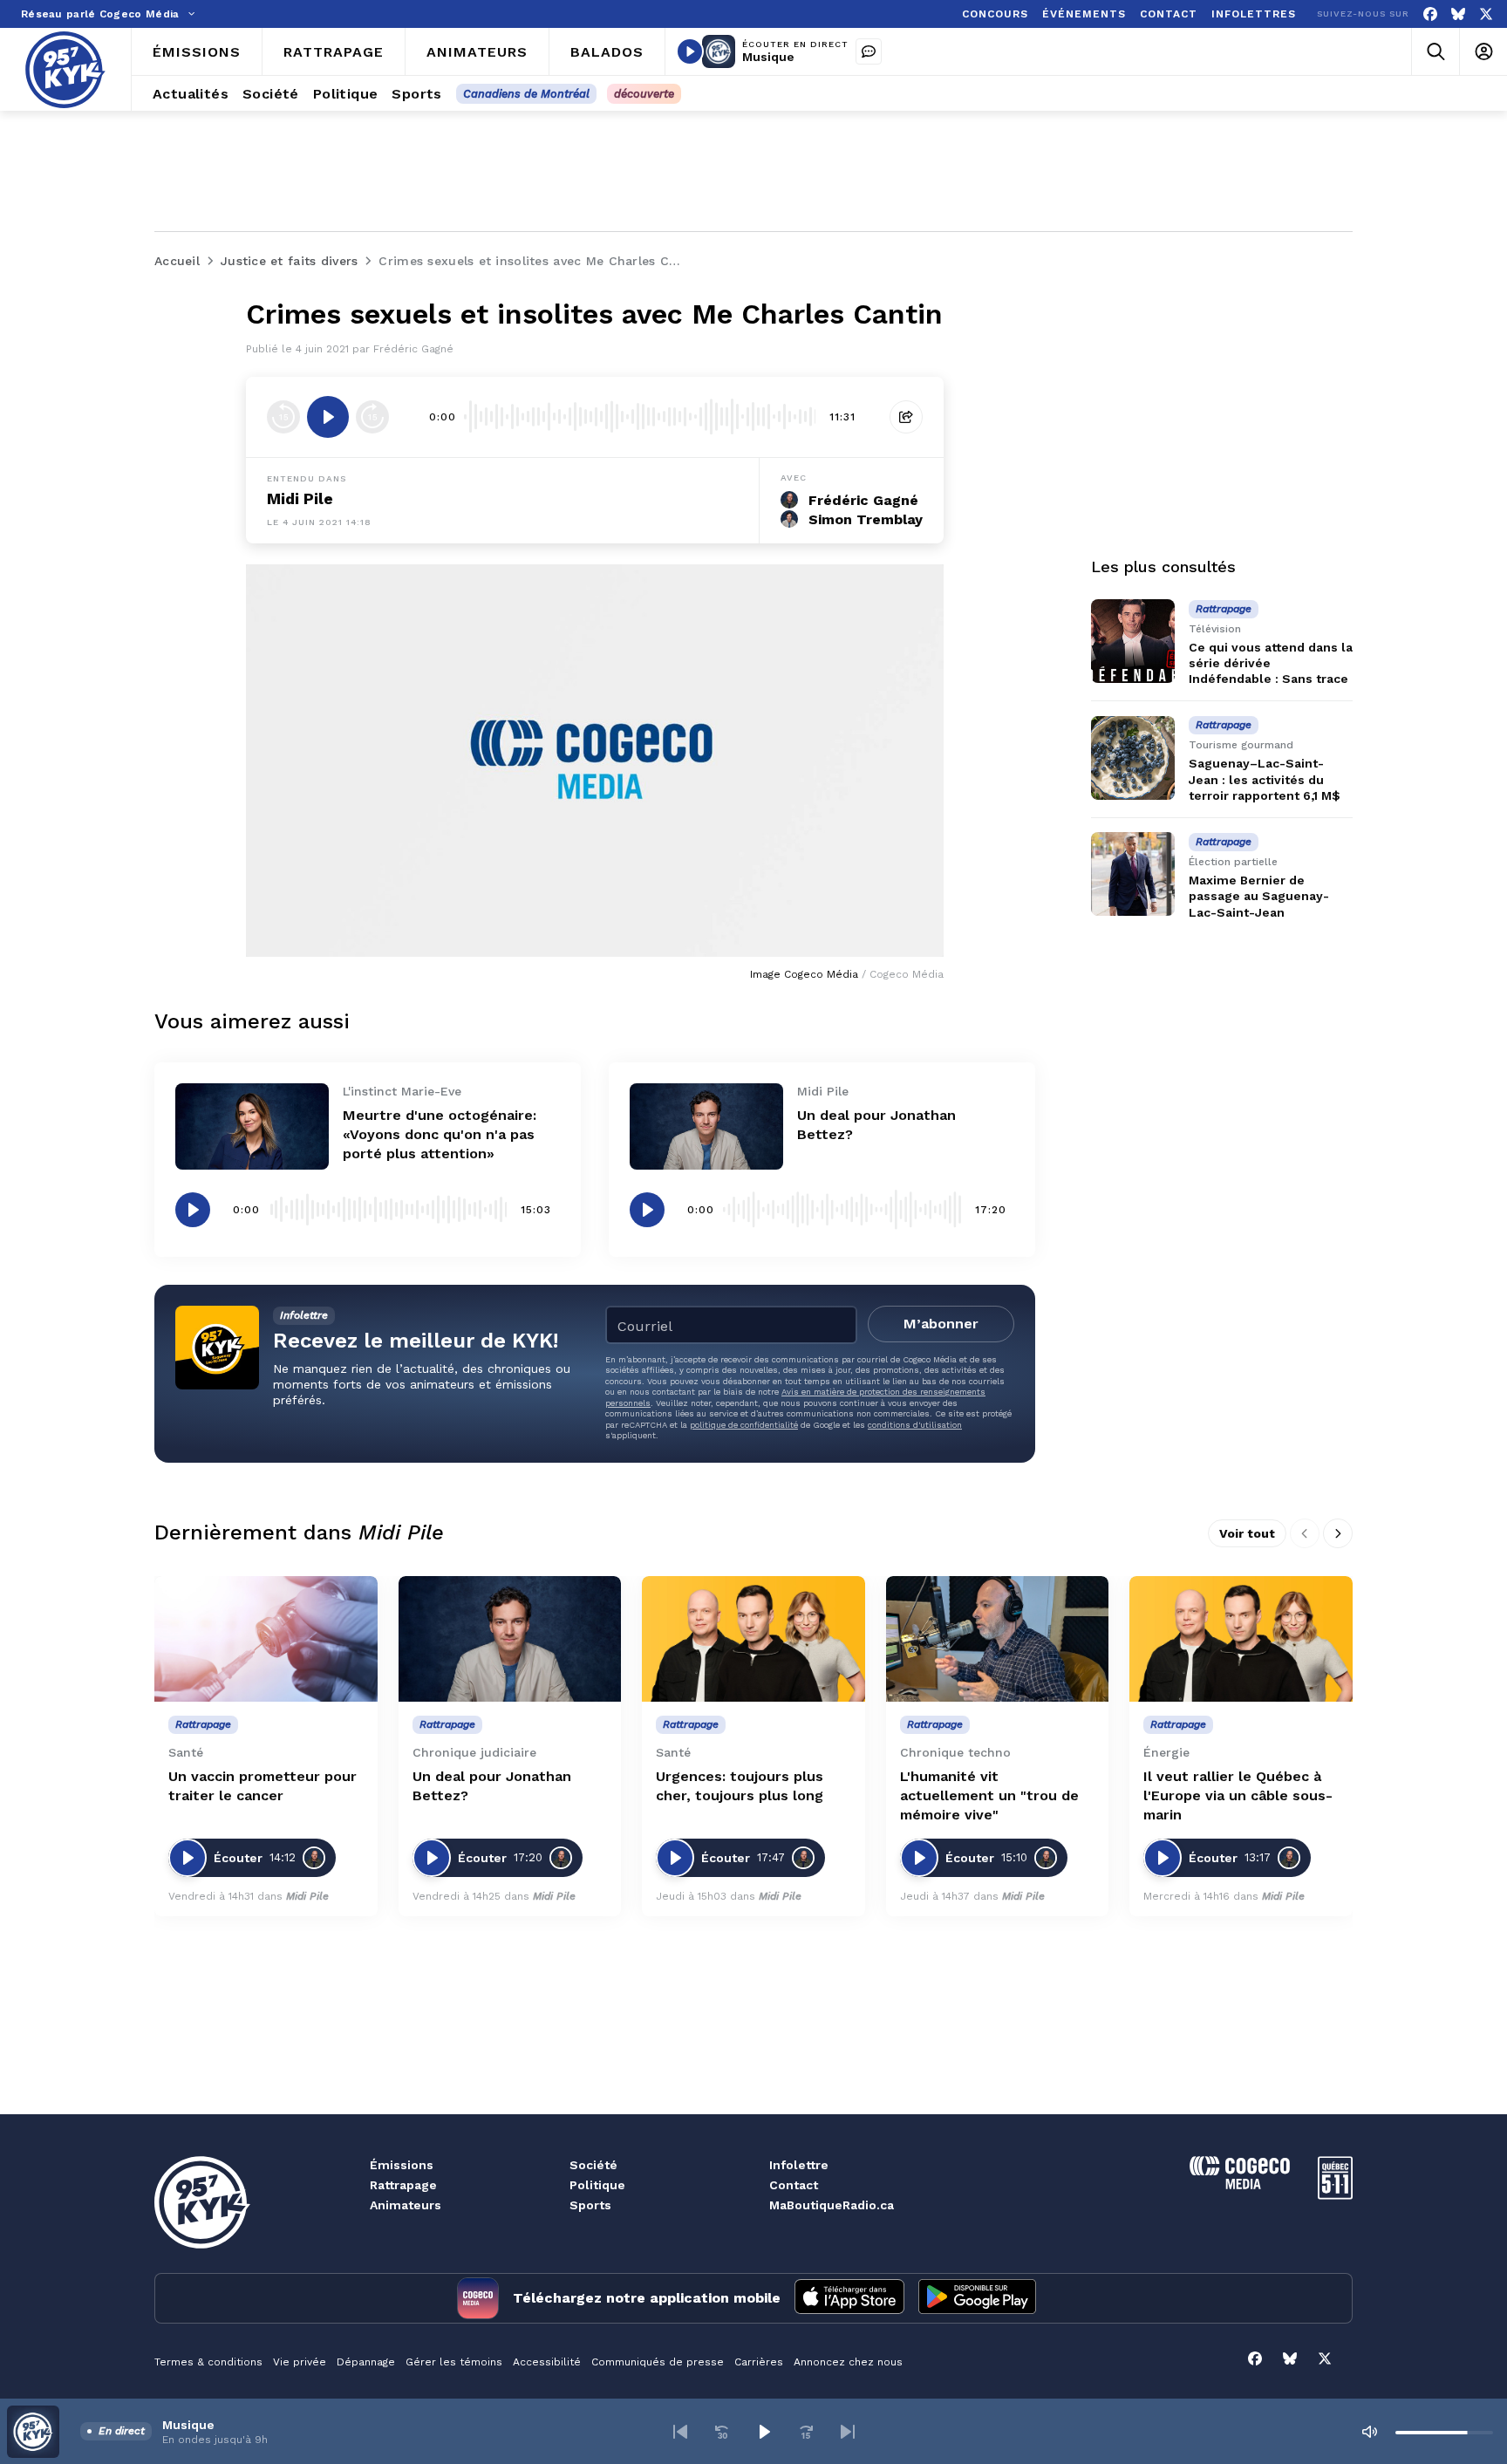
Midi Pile (300, 498)
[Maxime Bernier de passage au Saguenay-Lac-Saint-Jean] (1133, 874)
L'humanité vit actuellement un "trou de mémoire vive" (989, 1795)
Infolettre (799, 2165)
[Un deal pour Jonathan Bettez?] (706, 1126)
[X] (1486, 14)
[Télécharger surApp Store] (849, 2298)
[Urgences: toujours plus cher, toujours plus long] (753, 1639)
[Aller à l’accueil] (65, 70)
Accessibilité (547, 2362)
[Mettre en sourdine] (1369, 2432)
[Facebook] (1430, 14)
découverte (644, 94)
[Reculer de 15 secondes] (283, 417)
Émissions (402, 2165)
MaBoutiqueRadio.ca (832, 2205)
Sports (590, 2205)
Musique (768, 57)
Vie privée (300, 2362)
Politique (597, 2185)
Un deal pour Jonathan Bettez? (492, 1786)
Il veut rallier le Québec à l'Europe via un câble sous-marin (1238, 1795)
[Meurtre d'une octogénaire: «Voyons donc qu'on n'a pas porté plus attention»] (252, 1126)
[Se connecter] (1483, 52)
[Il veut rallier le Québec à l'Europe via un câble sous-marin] (1241, 1639)
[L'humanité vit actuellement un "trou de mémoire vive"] (998, 1639)
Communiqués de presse (658, 2362)
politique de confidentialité (744, 1425)
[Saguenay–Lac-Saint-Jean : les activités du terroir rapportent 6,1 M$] (1133, 758)
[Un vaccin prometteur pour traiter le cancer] (266, 1639)
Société (593, 2165)
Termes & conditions (208, 2362)
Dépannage (366, 2362)
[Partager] (906, 417)
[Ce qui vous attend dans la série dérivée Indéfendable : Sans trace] (1133, 641)
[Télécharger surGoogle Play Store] (977, 2298)
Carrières (759, 2362)
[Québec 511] (1335, 2195)
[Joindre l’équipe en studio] (869, 51)
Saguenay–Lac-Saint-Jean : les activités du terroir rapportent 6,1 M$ (1265, 780)
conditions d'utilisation (915, 1425)
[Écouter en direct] (690, 51)
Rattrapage (403, 2185)
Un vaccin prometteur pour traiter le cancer (263, 1786)
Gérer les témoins (454, 2362)
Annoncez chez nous (848, 2362)
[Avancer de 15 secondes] (372, 417)
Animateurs (406, 2205)
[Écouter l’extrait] (328, 417)
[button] (680, 2432)
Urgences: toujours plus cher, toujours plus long (740, 1786)
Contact (794, 2185)
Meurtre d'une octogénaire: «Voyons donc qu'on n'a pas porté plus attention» (440, 1134)
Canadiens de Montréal (526, 94)
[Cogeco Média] (1240, 2184)
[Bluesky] (1458, 14)
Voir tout (1247, 1533)
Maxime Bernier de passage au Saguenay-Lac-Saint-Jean (1259, 896)
